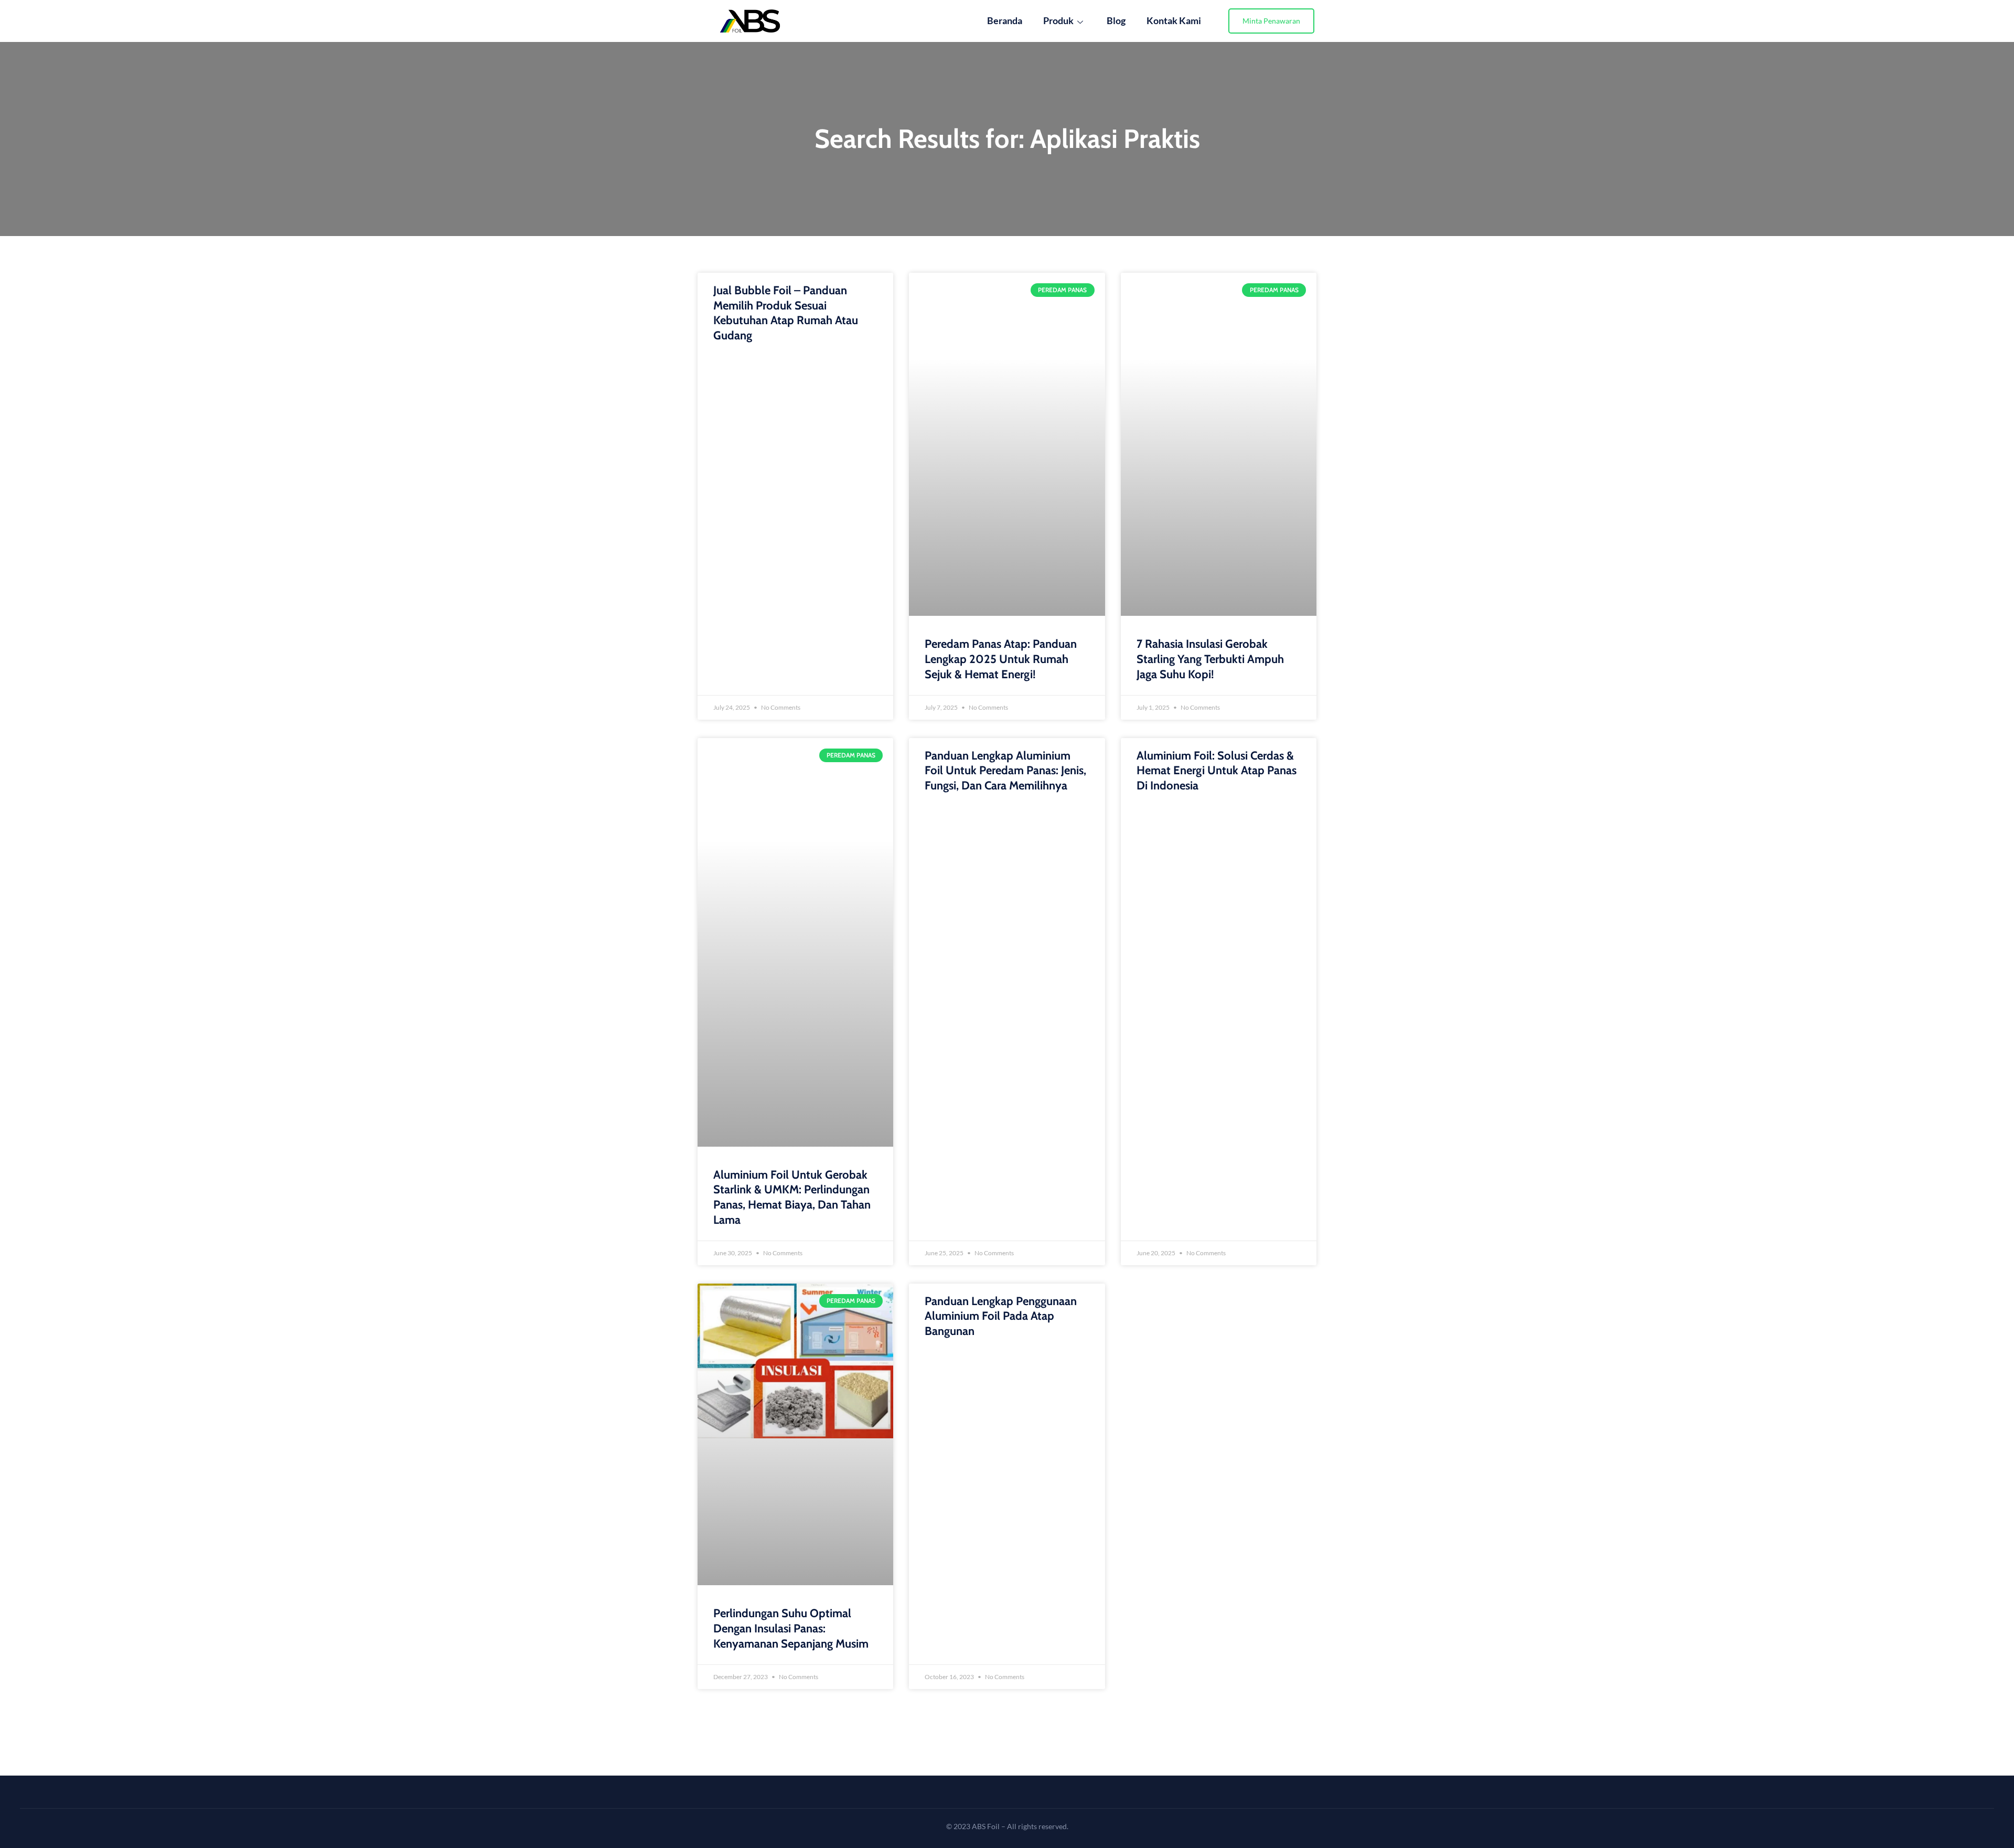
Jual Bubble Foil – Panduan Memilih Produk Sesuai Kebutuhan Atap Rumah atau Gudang (786, 313)
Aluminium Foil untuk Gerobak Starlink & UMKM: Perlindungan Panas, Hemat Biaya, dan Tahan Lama (792, 1197)
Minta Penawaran (1271, 21)
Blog (1116, 20)
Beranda (1005, 20)
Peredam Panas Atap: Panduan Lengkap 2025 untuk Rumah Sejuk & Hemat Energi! (1001, 659)
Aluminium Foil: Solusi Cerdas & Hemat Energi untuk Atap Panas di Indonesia (1217, 771)
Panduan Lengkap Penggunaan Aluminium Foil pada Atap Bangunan (1001, 1316)
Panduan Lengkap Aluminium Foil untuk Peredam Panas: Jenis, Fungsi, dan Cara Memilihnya (1005, 771)
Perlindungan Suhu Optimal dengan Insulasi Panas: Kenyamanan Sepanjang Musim (791, 1628)
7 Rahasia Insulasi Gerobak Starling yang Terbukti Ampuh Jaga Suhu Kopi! (1210, 659)
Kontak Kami (1174, 20)
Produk (1058, 20)
